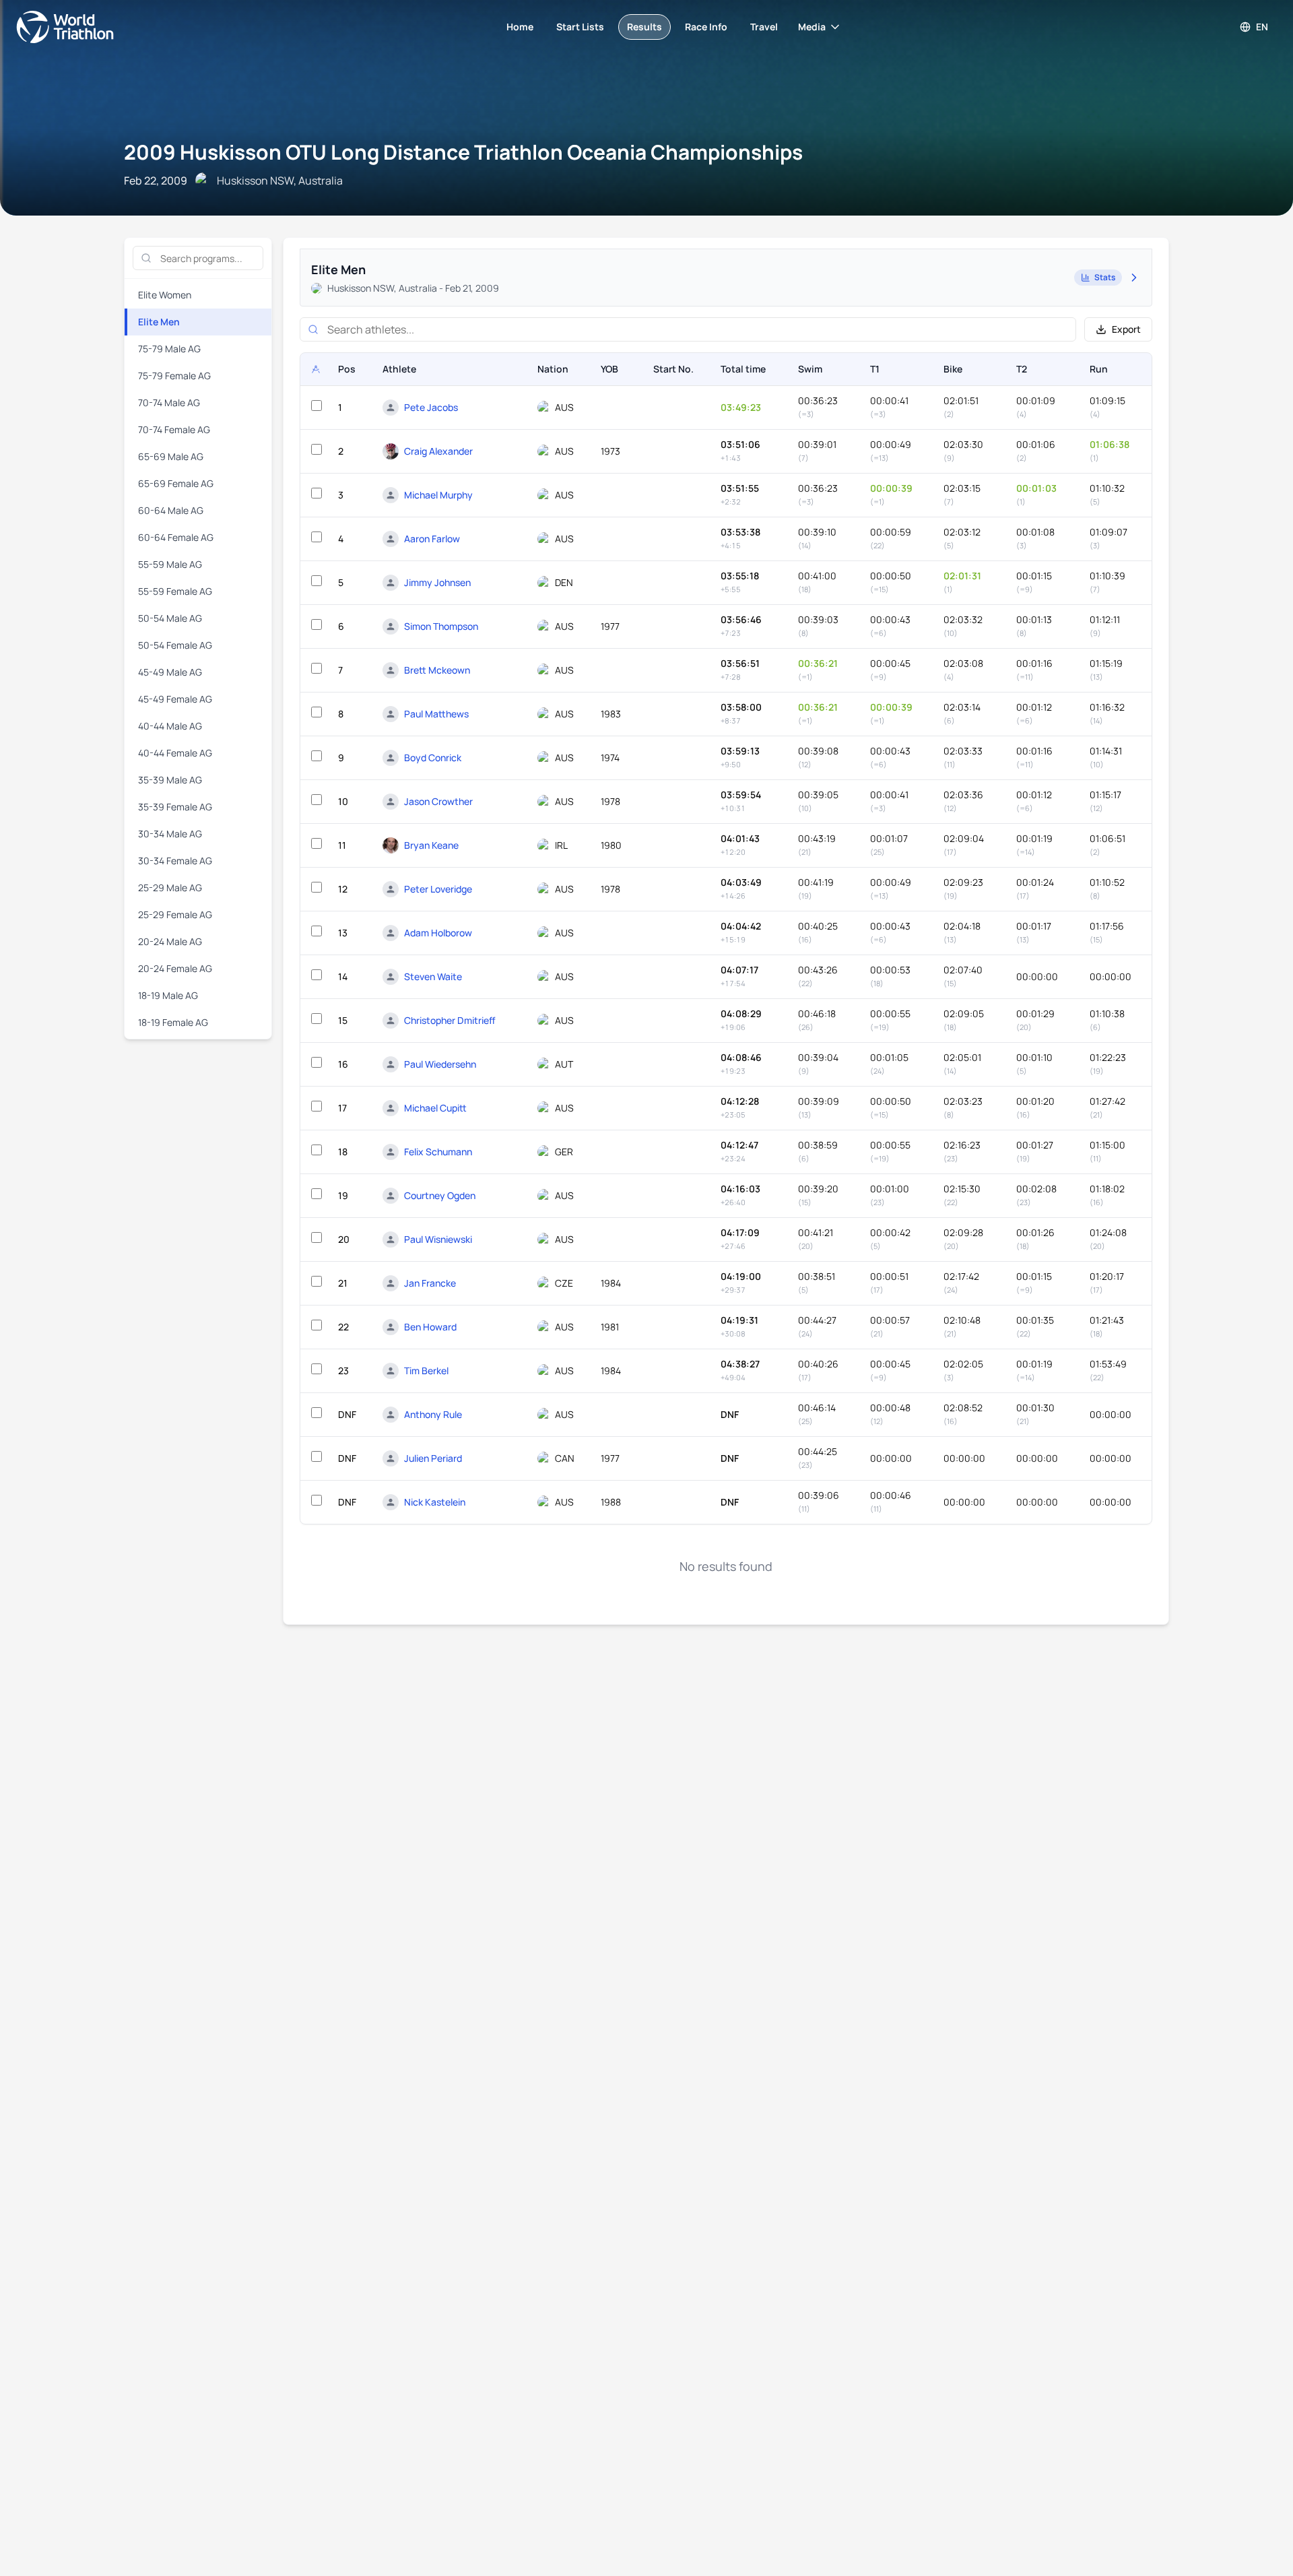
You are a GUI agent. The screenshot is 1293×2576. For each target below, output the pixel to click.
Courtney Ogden (440, 1195)
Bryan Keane (431, 845)
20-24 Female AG (175, 968)
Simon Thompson (441, 626)
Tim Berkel (426, 1371)
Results (644, 27)
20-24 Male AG (170, 941)
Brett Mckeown (437, 670)
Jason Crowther (438, 801)
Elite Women (165, 295)
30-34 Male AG (170, 834)
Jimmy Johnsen (437, 582)
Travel (764, 27)
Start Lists (580, 27)
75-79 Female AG (174, 376)
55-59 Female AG (175, 591)
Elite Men (159, 322)
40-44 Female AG (175, 753)
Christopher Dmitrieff (450, 1020)
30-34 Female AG (175, 861)
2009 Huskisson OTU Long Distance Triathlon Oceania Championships (463, 152)
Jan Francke (430, 1283)
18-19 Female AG (173, 1022)
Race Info (706, 27)
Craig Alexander (438, 451)
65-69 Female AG (176, 483)
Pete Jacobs (431, 407)
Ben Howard (430, 1327)
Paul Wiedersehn (440, 1064)
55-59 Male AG (170, 564)
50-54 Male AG (170, 618)
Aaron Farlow (432, 539)
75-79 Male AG (169, 349)
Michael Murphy (438, 495)
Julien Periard (433, 1458)
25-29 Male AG (170, 888)
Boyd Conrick (433, 758)
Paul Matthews (436, 714)
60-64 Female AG (176, 537)
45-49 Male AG (170, 672)
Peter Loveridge (438, 889)
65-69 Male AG (171, 456)
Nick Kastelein (435, 1502)
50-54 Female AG (175, 645)
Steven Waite (433, 976)
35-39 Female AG (175, 807)
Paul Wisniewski (438, 1239)
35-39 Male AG (170, 780)
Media (812, 27)
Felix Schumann (438, 1152)
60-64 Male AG (171, 510)
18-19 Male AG (168, 995)
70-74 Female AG (174, 429)
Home (520, 27)
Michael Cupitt (435, 1108)
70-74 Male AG (169, 402)
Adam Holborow (438, 933)
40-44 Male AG (170, 726)
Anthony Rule (433, 1414)
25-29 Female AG (175, 914)
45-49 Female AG (175, 699)
